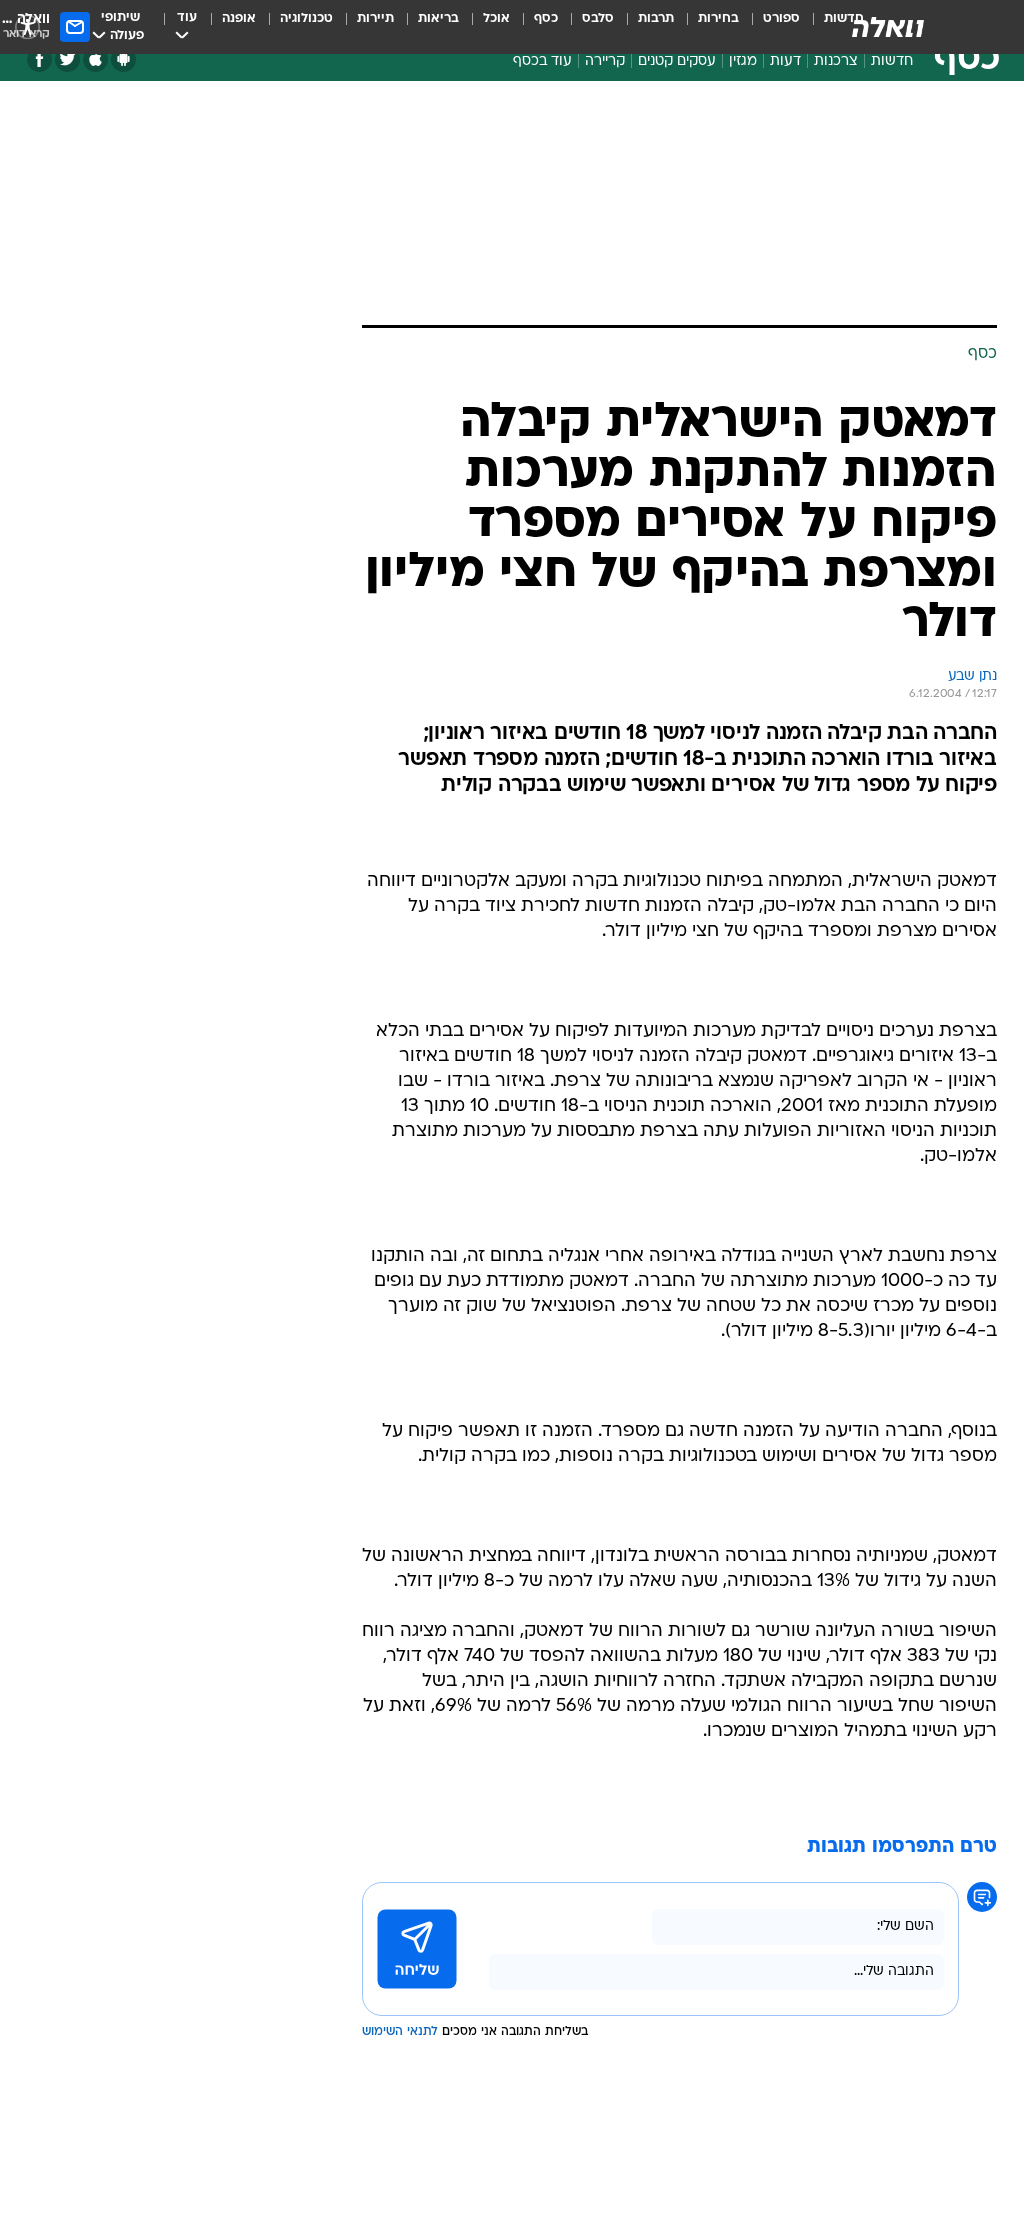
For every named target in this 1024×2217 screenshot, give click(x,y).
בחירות (718, 18)
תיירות (375, 18)
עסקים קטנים (677, 61)
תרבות (656, 18)
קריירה (605, 61)
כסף (546, 18)
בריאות (438, 18)
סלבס (598, 18)
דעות (785, 61)
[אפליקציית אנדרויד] (123, 59)
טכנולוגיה (306, 18)
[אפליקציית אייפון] (95, 59)
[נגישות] (27, 26)
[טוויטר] (67, 59)
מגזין (743, 61)
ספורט (781, 18)
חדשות (892, 61)
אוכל (496, 18)
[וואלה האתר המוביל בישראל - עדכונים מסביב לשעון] (888, 27)
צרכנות (836, 61)
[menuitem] (769, 27)
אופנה (239, 18)
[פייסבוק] (39, 59)
